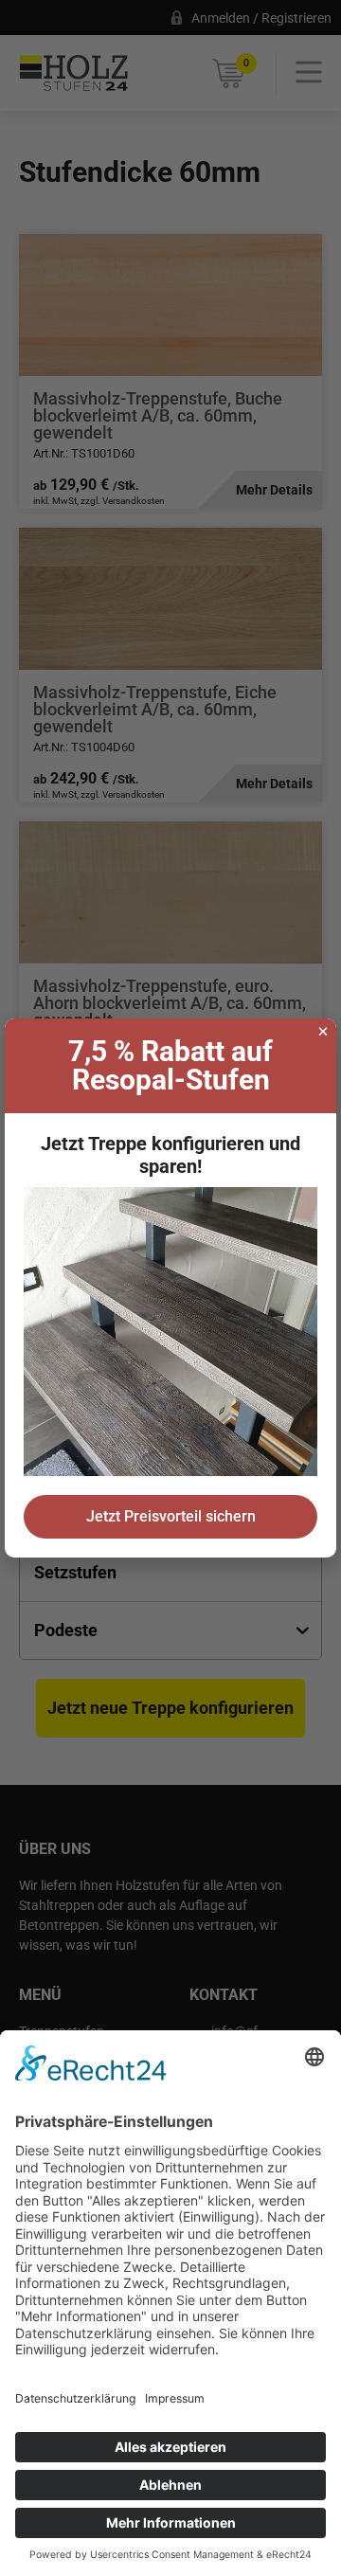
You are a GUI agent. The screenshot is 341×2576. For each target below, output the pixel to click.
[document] (170, 1288)
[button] (323, 1032)
